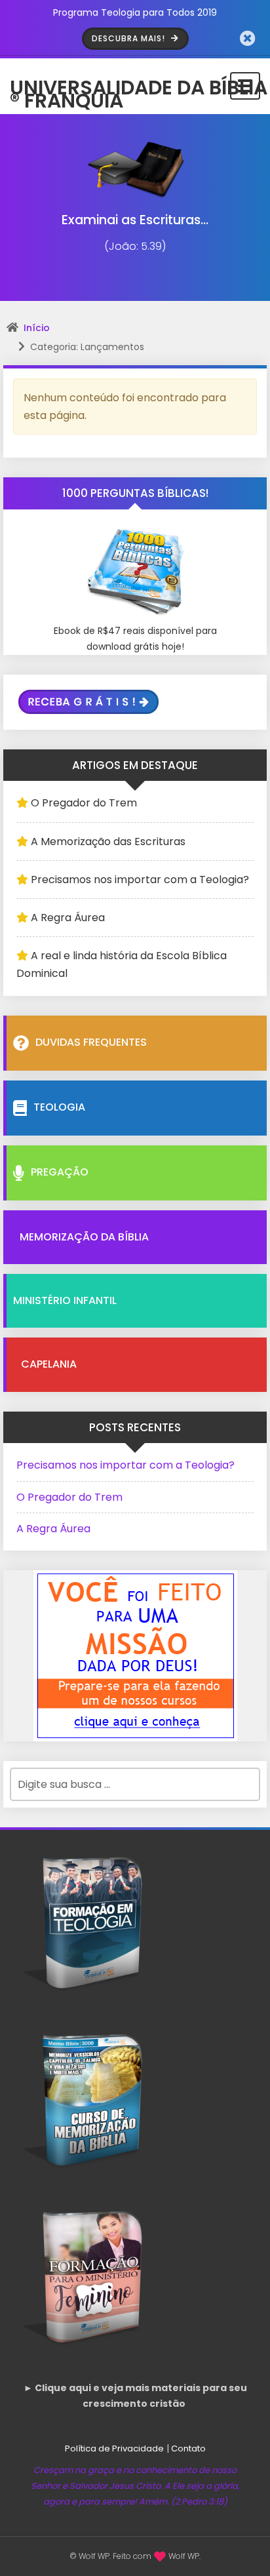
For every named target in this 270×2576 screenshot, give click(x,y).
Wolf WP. (184, 2556)
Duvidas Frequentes (91, 1042)
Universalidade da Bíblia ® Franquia (139, 86)
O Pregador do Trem (84, 803)
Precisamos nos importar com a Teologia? (140, 880)
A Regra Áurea (68, 918)
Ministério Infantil (65, 1300)
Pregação (60, 1172)
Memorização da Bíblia (84, 1237)
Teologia (59, 1107)
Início (37, 328)
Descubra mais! (130, 38)
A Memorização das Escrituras (108, 842)
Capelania (49, 1364)
